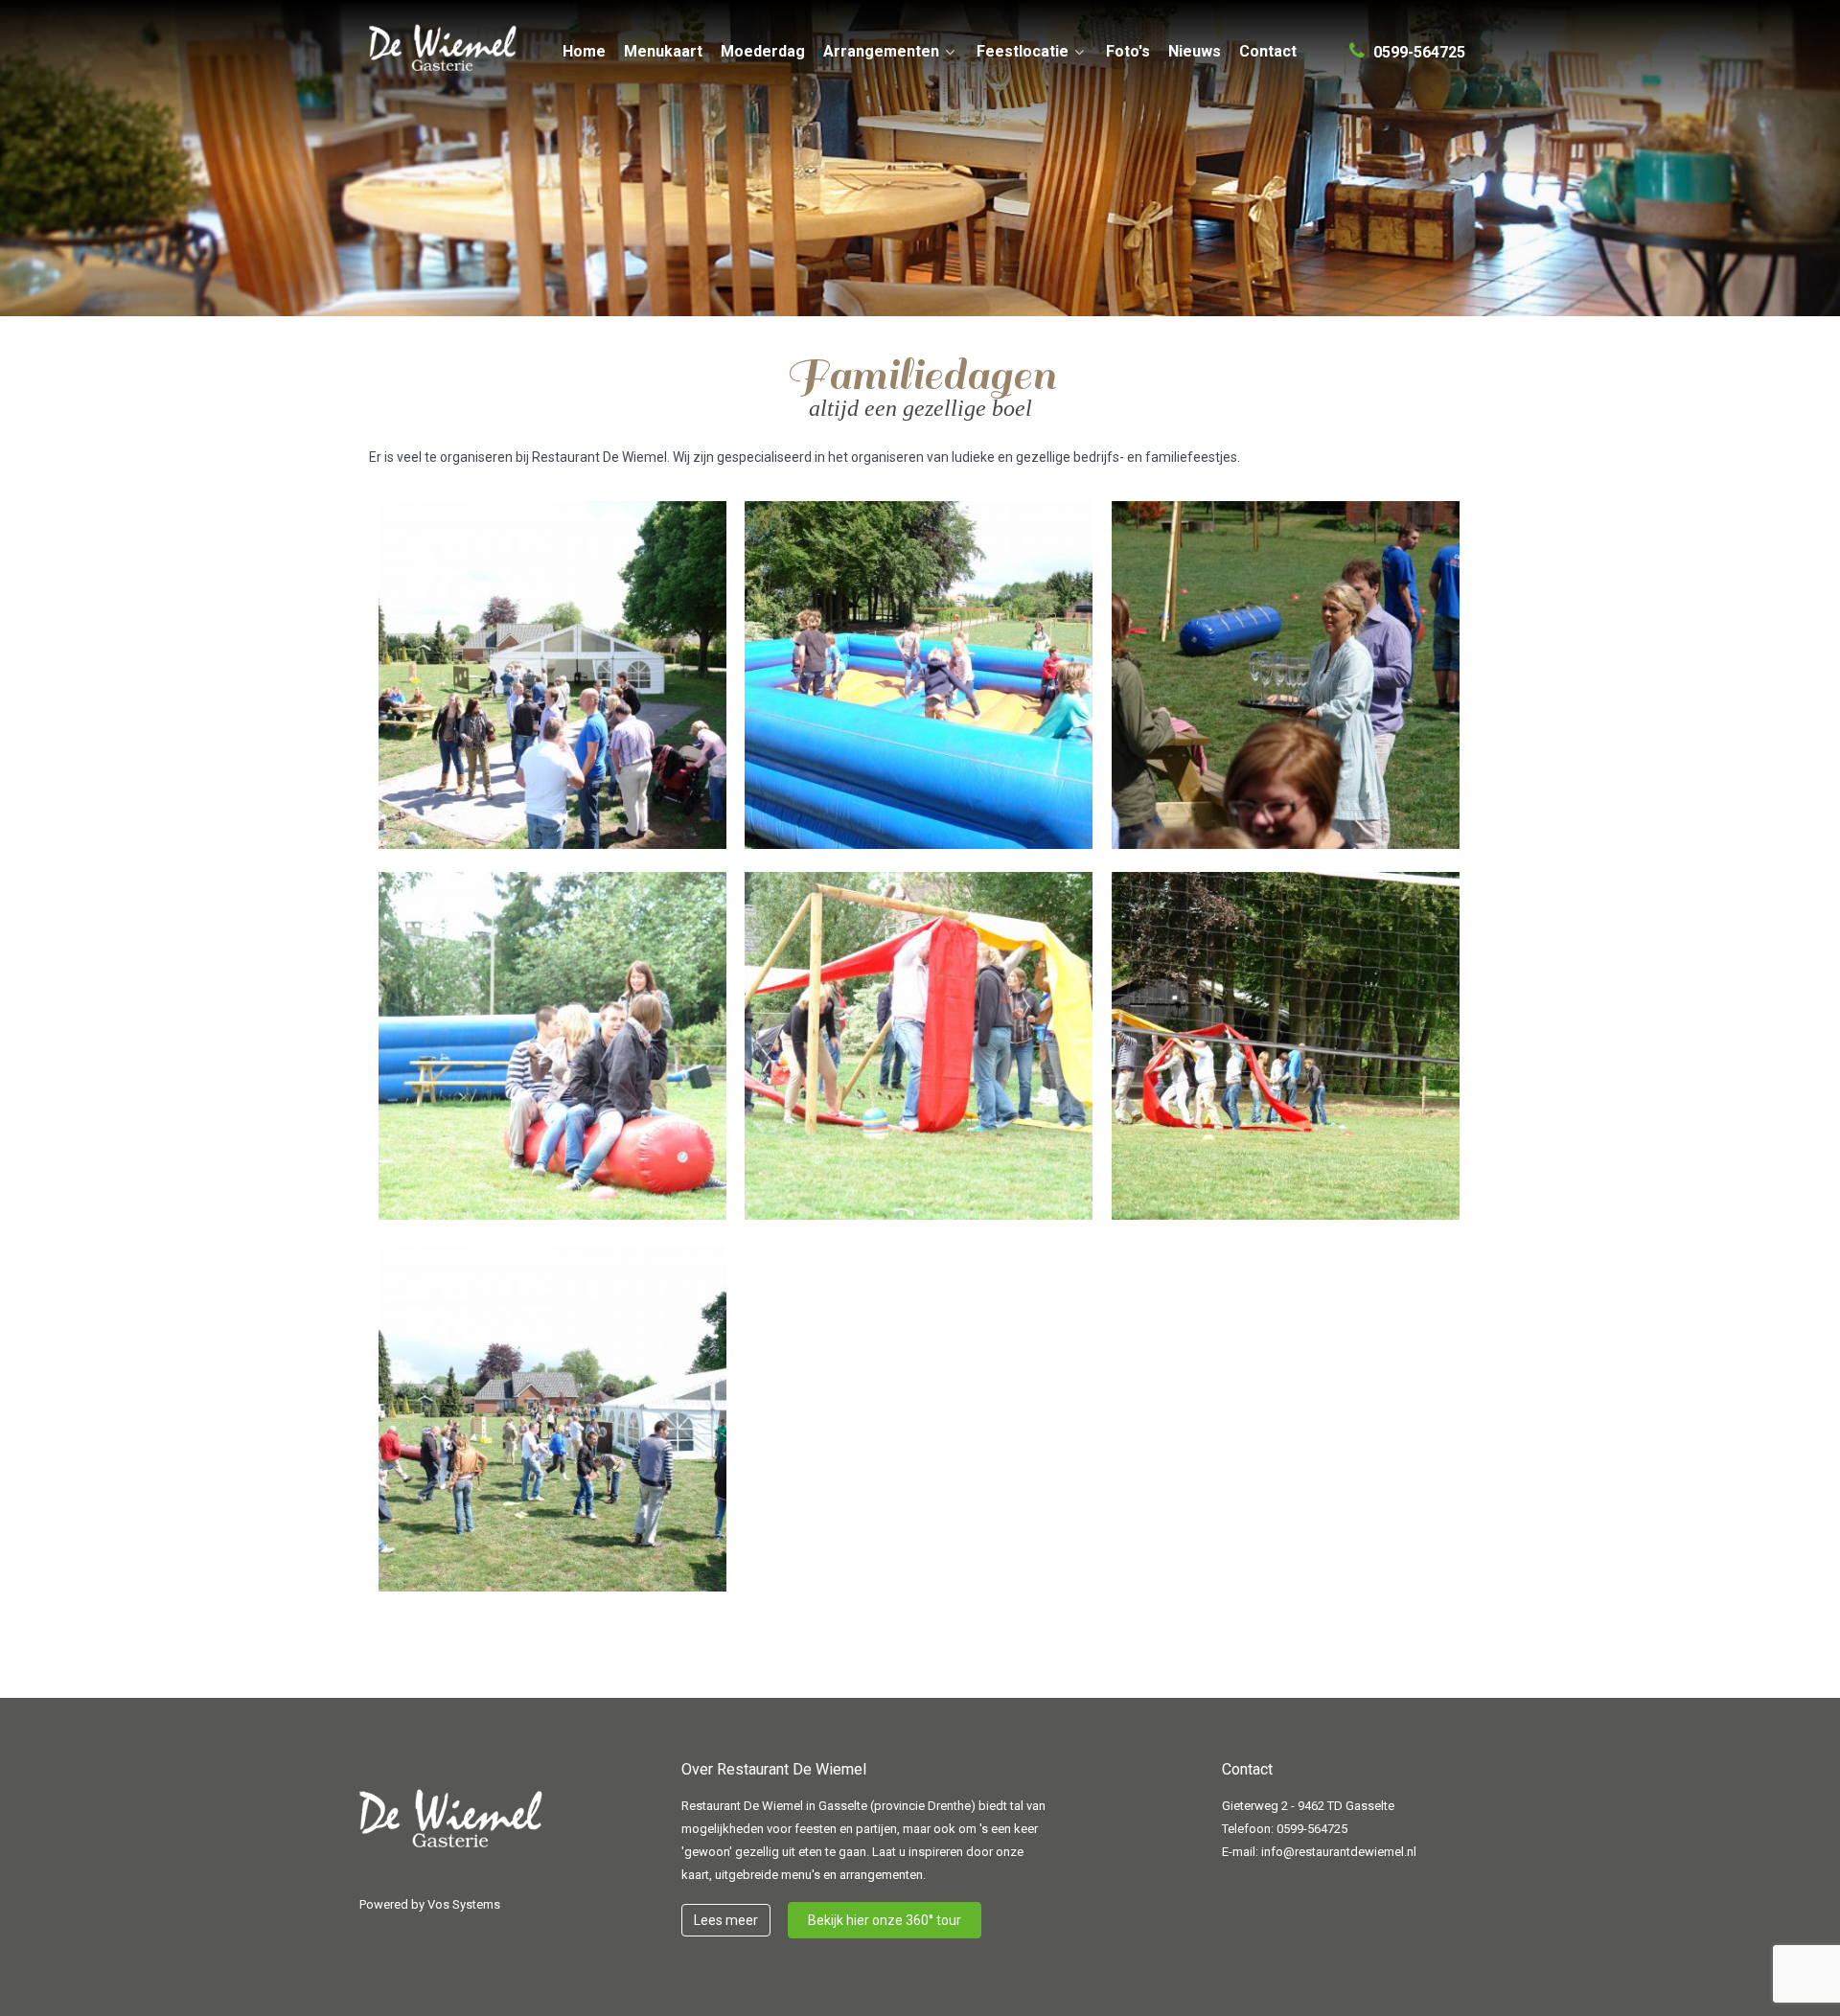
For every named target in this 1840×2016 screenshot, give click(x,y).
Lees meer (726, 1920)
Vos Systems (464, 1904)
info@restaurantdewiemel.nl (1339, 1852)
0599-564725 (1312, 1829)
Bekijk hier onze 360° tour (885, 1920)
